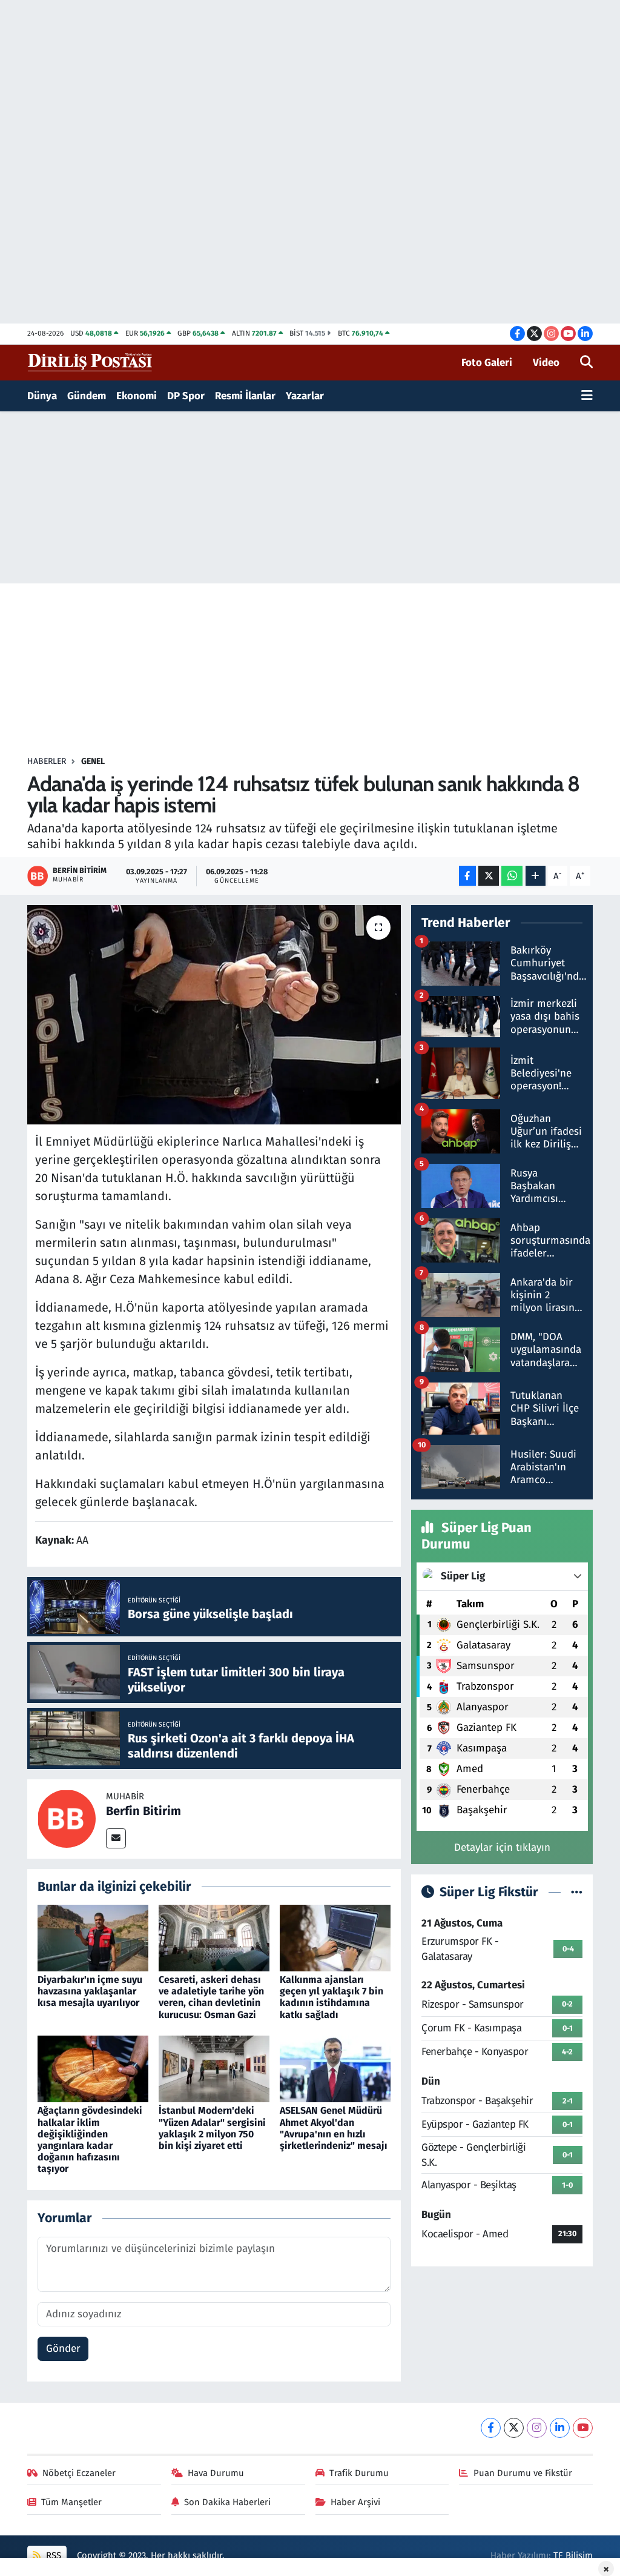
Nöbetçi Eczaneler (79, 2473)
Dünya (42, 396)
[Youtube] (583, 2428)
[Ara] (586, 363)
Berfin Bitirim (143, 1811)
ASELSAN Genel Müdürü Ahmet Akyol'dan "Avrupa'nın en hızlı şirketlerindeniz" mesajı (334, 2128)
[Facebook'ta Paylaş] (467, 876)
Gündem (87, 396)
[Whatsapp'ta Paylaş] (512, 876)
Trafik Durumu (359, 2473)
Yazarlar (305, 396)
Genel (93, 761)
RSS (52, 2555)
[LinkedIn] (560, 2428)
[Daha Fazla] (536, 876)
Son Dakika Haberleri (227, 2502)
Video (546, 363)
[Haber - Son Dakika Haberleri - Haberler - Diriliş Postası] (91, 362)
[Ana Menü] (587, 396)
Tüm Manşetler (71, 2502)
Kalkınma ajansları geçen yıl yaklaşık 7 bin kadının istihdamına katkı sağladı (331, 1997)
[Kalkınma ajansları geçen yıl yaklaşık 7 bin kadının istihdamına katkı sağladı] (335, 1937)
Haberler (47, 761)
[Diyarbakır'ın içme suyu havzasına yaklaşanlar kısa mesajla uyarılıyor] (93, 1937)
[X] (514, 2428)
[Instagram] (537, 2428)
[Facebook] (491, 2428)
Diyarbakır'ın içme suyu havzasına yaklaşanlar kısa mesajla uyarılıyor (90, 1991)
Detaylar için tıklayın (502, 1847)
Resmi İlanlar (245, 396)
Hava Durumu (216, 2473)
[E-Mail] (116, 1838)
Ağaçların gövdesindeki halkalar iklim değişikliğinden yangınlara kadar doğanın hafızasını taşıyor (90, 2139)
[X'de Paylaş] (489, 876)
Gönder (63, 2349)
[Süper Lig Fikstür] (577, 1892)
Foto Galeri (487, 363)
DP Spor (186, 396)
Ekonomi (137, 396)
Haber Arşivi (355, 2502)
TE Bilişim (573, 2555)
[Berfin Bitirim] (67, 1818)
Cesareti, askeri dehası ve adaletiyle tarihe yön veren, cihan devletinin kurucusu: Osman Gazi (211, 1997)
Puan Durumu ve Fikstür (523, 2473)
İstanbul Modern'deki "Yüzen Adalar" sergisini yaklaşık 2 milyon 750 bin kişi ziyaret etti (212, 2128)
